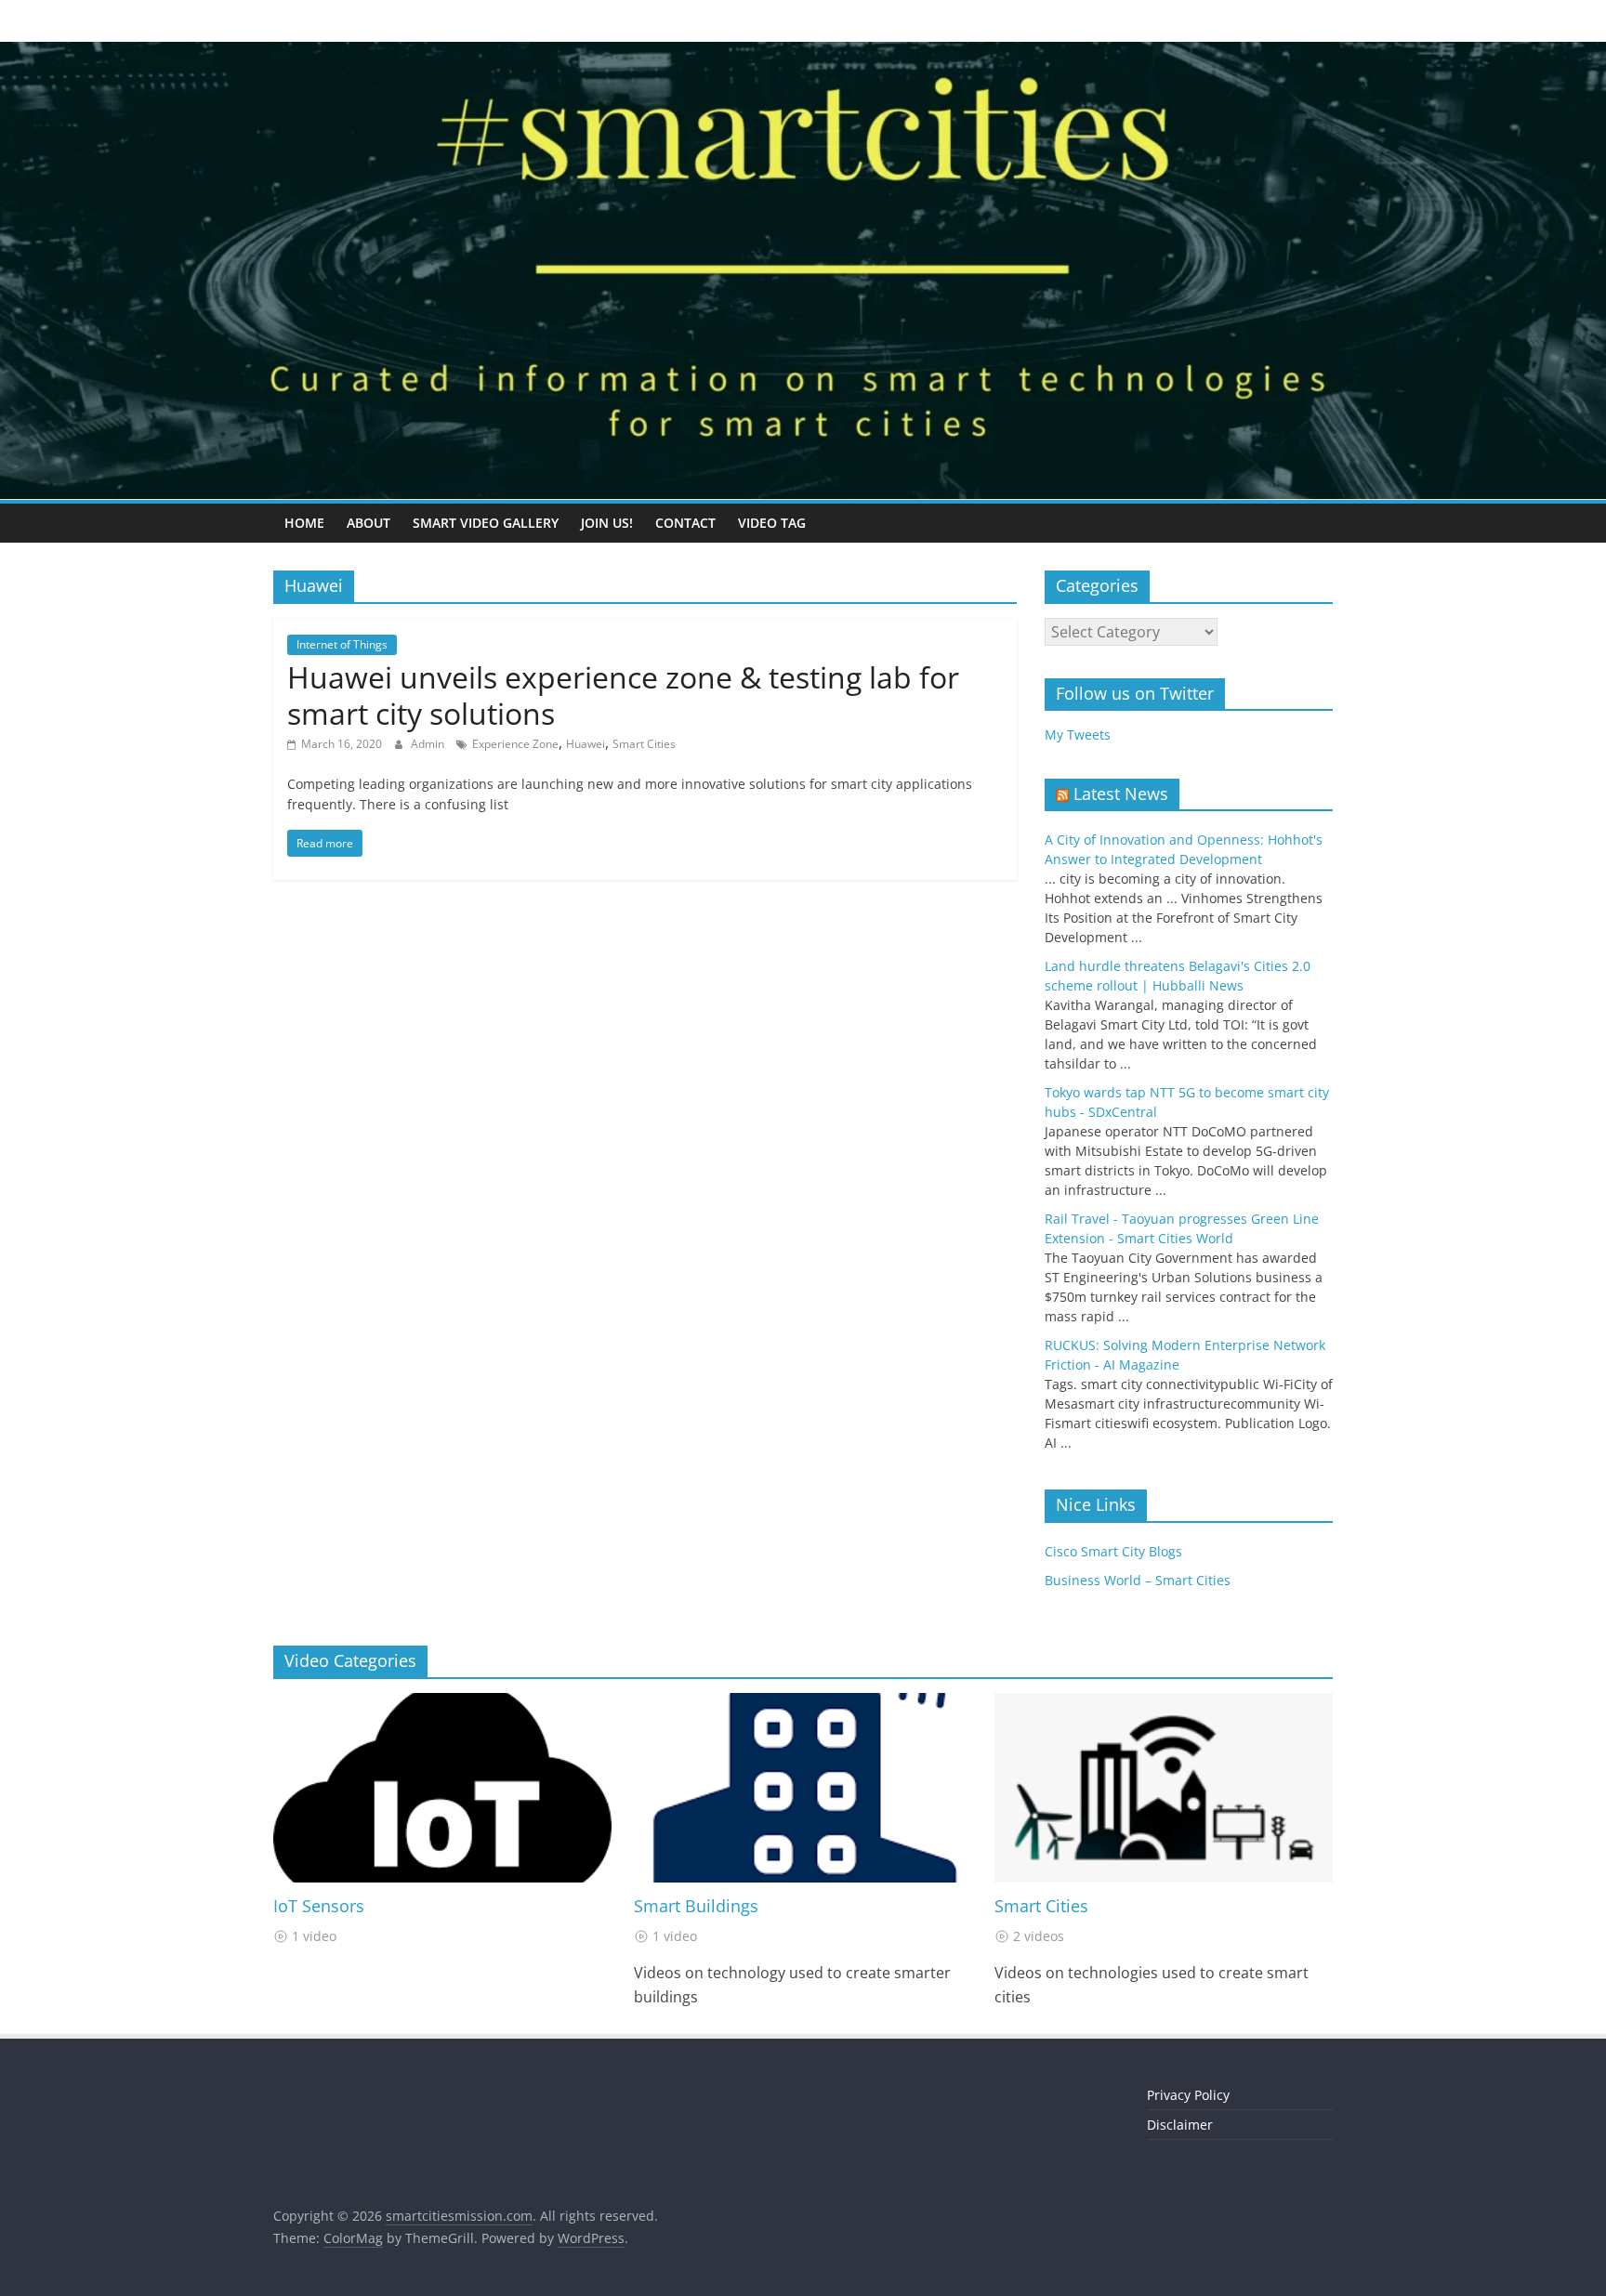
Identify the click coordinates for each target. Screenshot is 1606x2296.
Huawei (586, 744)
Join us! (607, 523)
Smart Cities (644, 744)
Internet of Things (342, 644)
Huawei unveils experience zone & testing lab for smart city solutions (623, 695)
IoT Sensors (319, 1906)
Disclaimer (1180, 2125)
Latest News (1121, 794)
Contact (685, 523)
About (369, 523)
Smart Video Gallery (486, 523)
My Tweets (1078, 735)
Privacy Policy (1188, 2095)
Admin (429, 744)
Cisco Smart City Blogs (1113, 1551)
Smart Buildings (696, 1906)
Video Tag (772, 523)
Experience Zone (515, 744)
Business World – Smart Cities (1138, 1580)
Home (304, 523)
